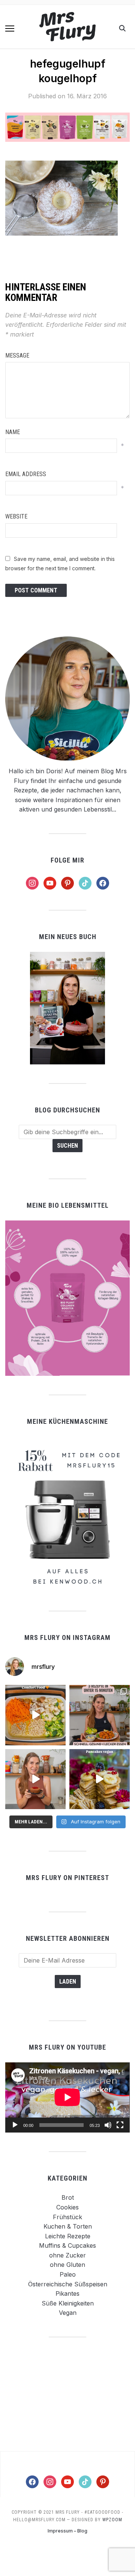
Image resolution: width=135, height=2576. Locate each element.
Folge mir (67, 860)
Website (16, 516)
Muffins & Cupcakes (67, 2245)
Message (17, 355)
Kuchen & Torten (68, 2226)
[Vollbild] (120, 2125)
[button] (10, 29)
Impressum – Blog (67, 2531)
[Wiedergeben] (15, 2125)
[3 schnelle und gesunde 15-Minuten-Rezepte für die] (100, 1715)
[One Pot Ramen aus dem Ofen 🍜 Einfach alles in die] (35, 1715)
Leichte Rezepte (68, 2236)
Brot (68, 2197)
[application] (67, 2097)
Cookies (67, 2207)
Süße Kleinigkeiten (68, 2303)
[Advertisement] (67, 2394)
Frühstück (67, 2217)
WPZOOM (112, 2520)
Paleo (68, 2274)
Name (13, 432)
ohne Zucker (67, 2255)
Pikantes (67, 2293)
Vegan (68, 2313)
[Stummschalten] (108, 2125)
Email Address (26, 474)
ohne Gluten (67, 2265)
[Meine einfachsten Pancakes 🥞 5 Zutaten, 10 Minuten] (100, 1779)
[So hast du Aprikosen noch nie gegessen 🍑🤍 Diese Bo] (35, 1779)
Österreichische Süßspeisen (68, 2284)
